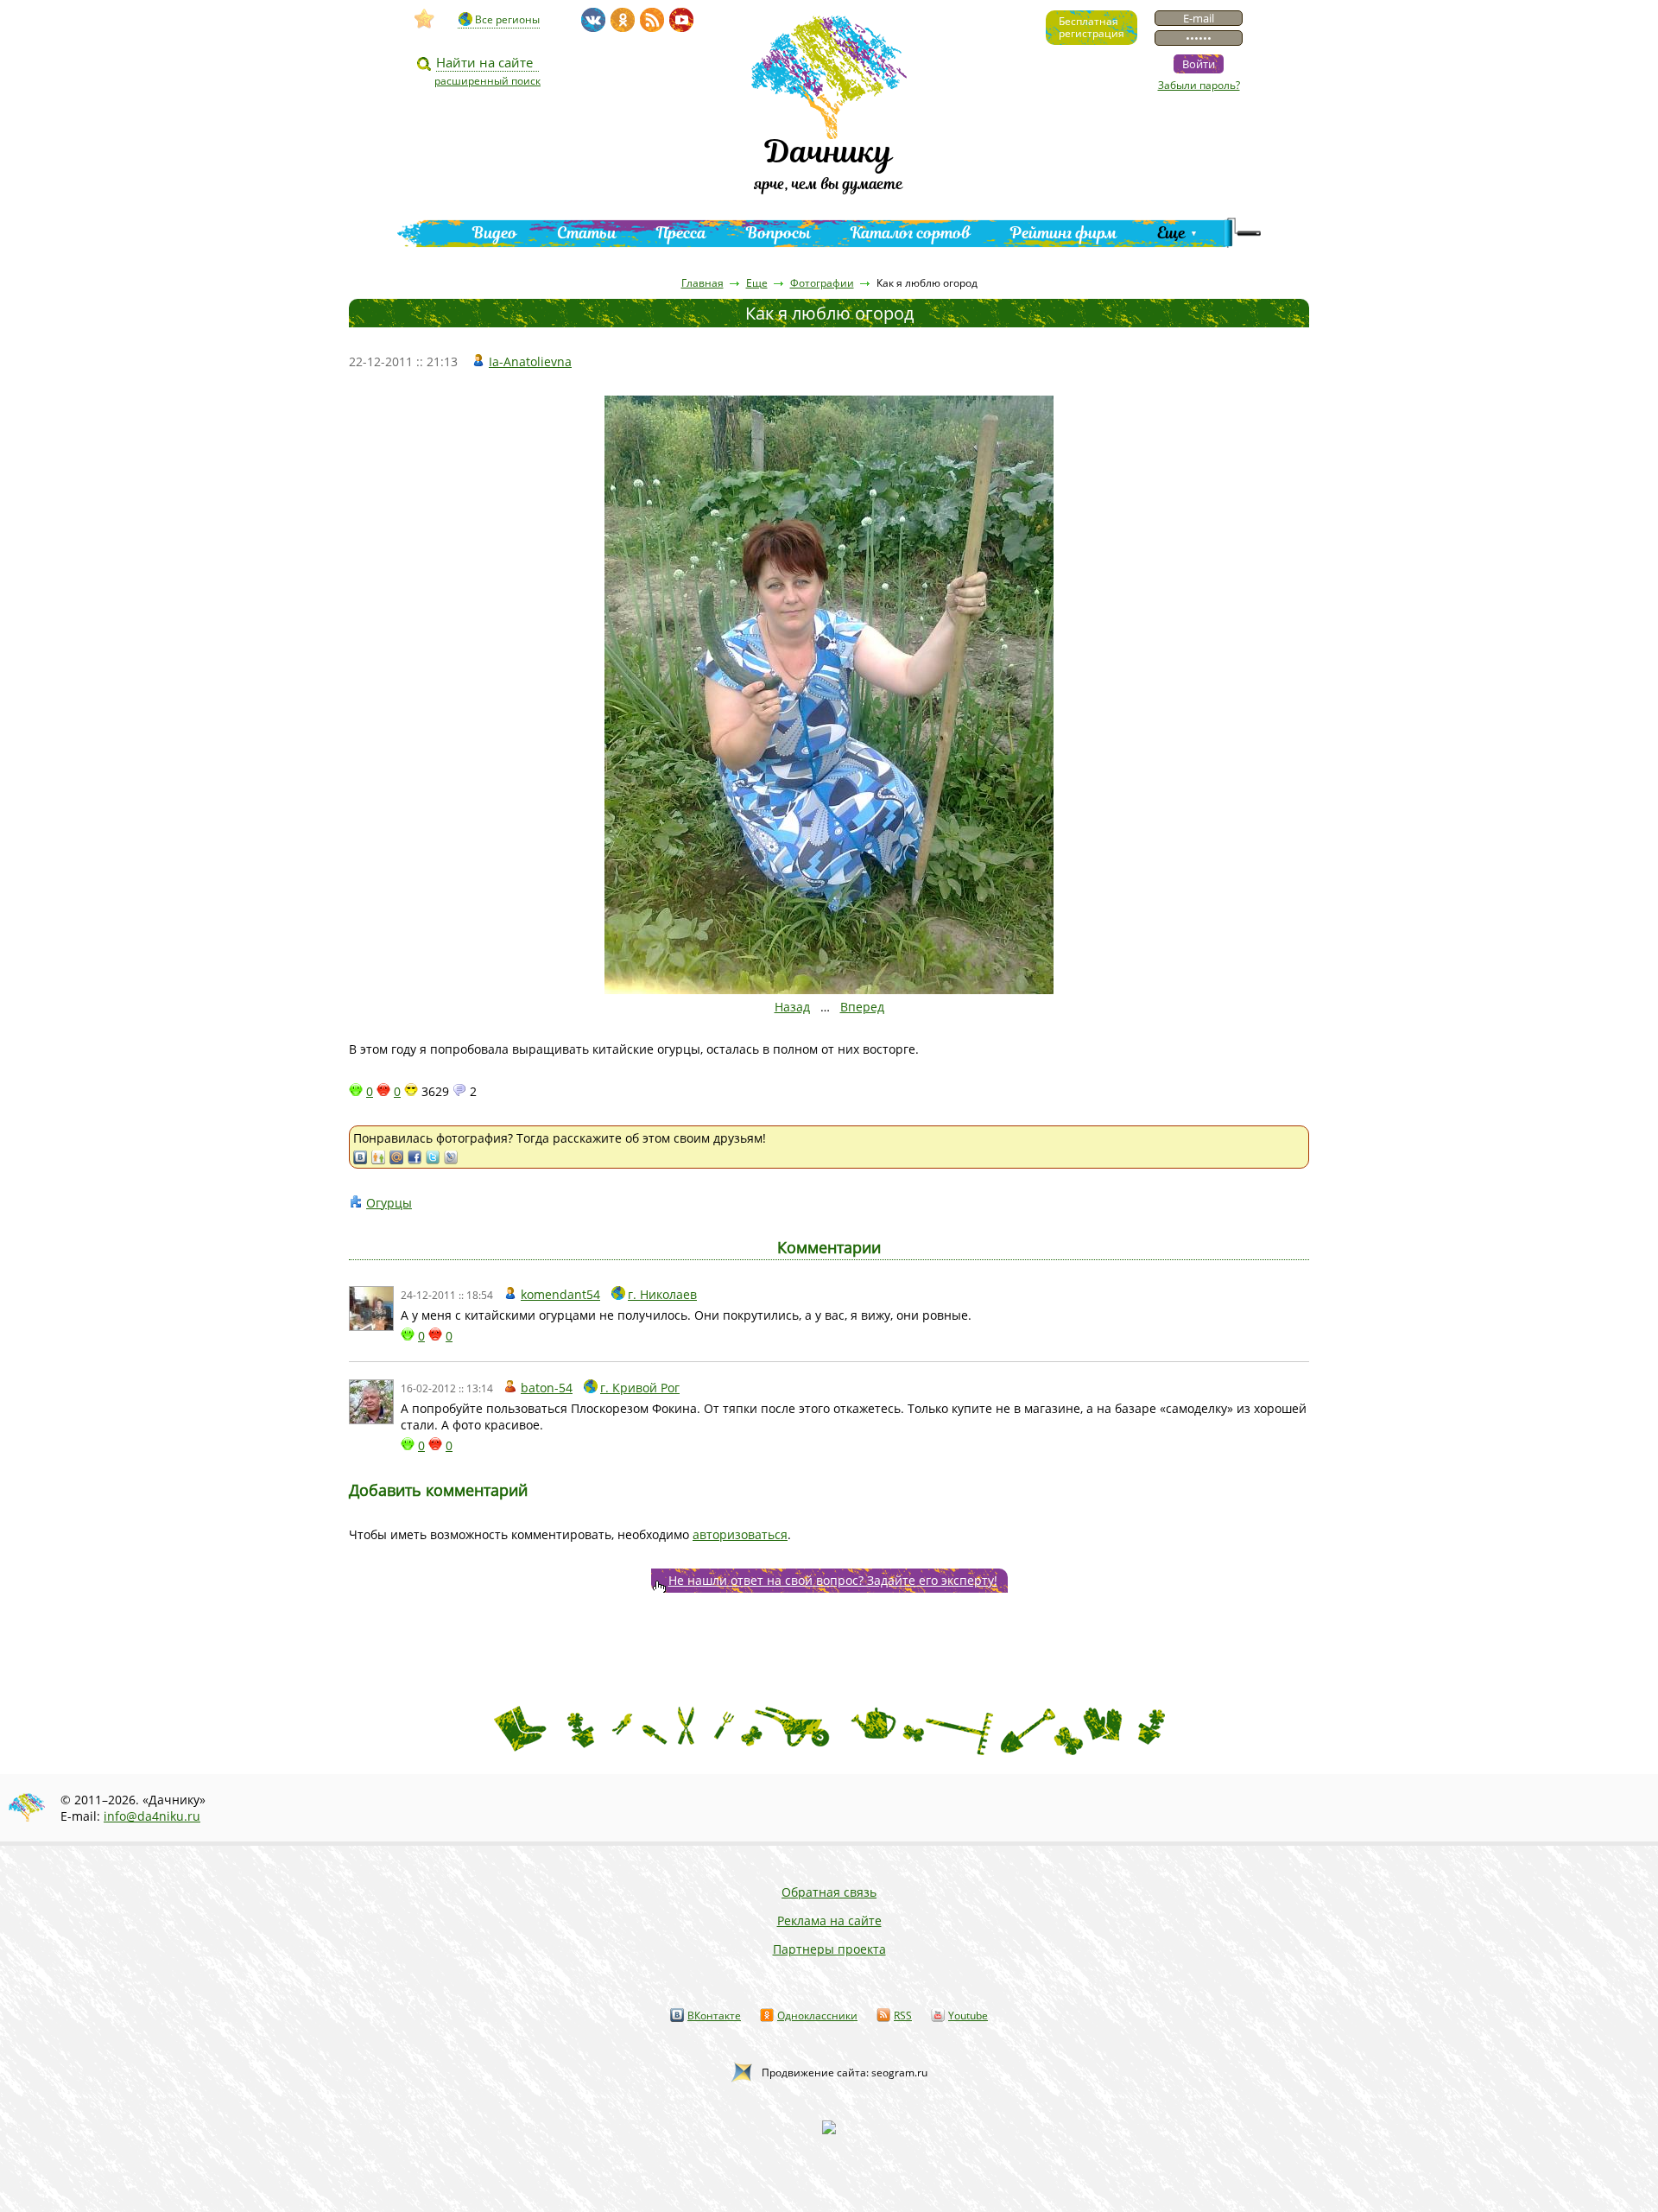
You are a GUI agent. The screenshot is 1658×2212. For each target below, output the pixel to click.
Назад (792, 1007)
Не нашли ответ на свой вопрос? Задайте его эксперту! (833, 1580)
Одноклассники (817, 2016)
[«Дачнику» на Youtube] (681, 20)
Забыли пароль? (1199, 85)
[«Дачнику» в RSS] (652, 20)
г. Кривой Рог (640, 1388)
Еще (1171, 233)
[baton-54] (371, 1402)
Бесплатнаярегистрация (1092, 27)
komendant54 (560, 1294)
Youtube (968, 2016)
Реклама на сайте (829, 1920)
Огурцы (389, 1203)
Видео (495, 233)
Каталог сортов (911, 233)
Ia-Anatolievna (530, 361)
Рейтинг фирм (1064, 233)
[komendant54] (371, 1309)
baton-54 (547, 1388)
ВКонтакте (714, 2016)
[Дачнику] (425, 19)
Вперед (862, 1007)
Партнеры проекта (829, 1949)
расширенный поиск (487, 81)
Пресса (681, 233)
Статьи (587, 233)
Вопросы (778, 233)
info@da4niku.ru (152, 1816)
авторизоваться (740, 1534)
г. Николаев (662, 1294)
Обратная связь (829, 1892)
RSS (903, 2016)
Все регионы (507, 19)
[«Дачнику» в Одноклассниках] (623, 20)
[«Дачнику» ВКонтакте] (593, 20)
